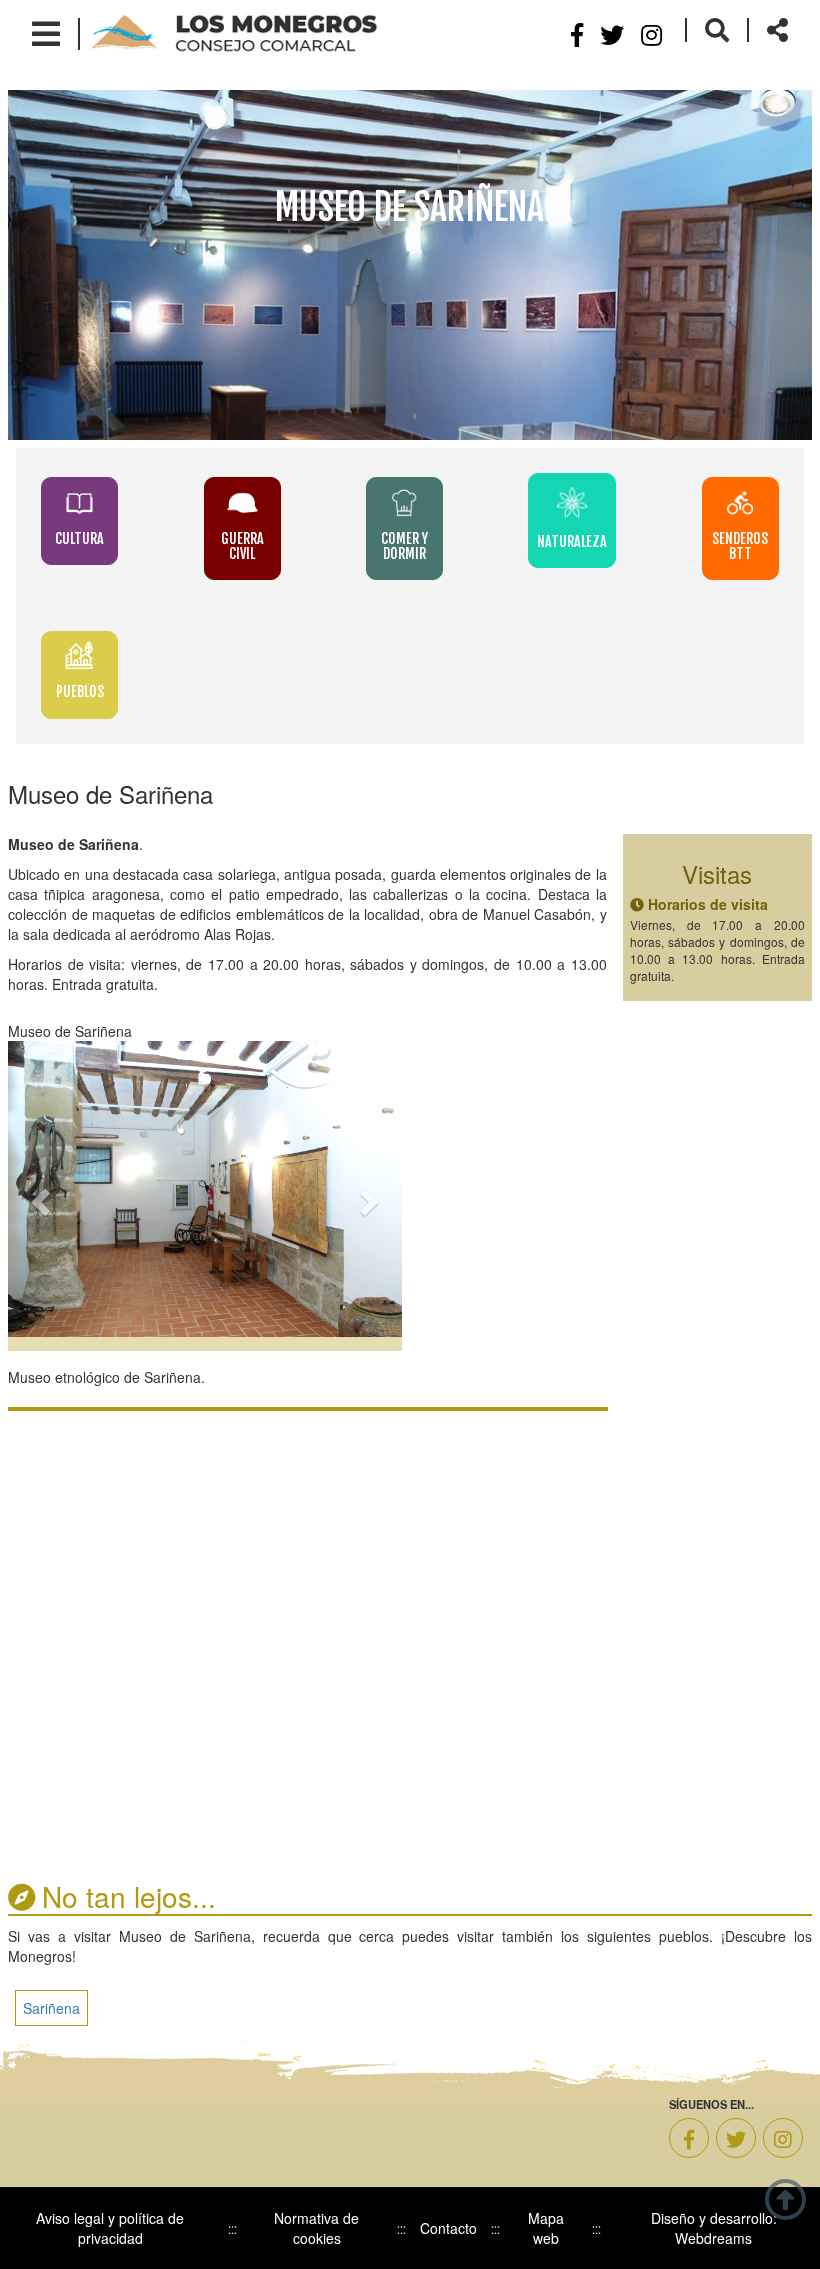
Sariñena (51, 2008)
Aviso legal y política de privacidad (110, 2228)
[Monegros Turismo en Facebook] (689, 2138)
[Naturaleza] (589, 502)
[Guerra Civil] (260, 502)
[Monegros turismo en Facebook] (577, 33)
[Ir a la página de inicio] (234, 32)
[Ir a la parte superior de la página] (785, 2197)
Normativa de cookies (316, 2228)
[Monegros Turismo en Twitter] (736, 2138)
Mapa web (546, 2228)
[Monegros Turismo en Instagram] (651, 33)
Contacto (448, 2228)
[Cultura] (97, 502)
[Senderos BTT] (740, 502)
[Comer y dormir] (422, 502)
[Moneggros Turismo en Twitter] (612, 33)
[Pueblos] (79, 656)
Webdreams (713, 2238)
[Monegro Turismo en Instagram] (783, 2138)
